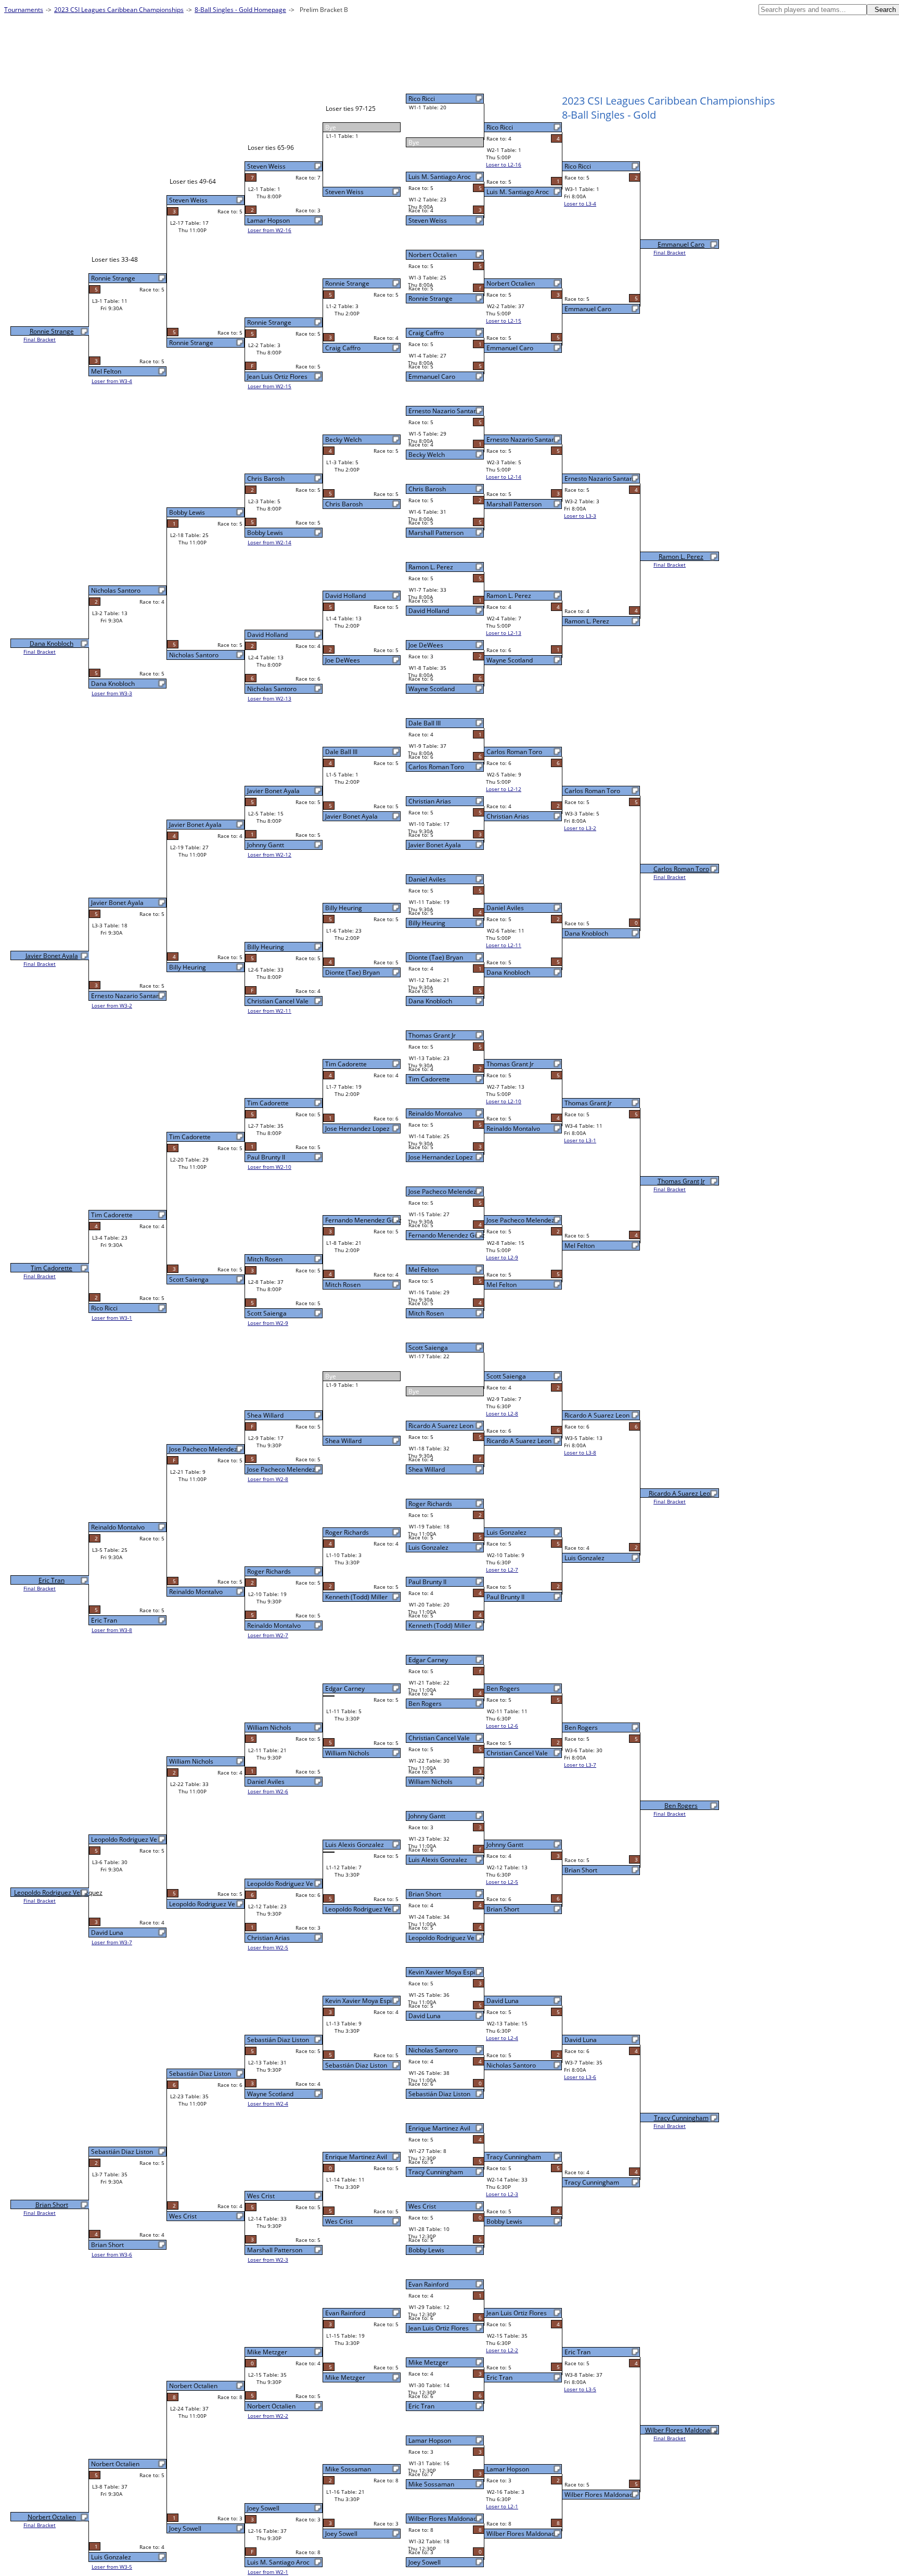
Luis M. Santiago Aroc (440, 177)
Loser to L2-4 (502, 2038)
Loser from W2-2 (268, 2416)
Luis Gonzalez (428, 1547)
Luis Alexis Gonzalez (438, 1860)
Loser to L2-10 (504, 1101)
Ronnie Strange (431, 298)
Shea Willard (427, 1469)
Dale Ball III (425, 723)
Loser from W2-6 (268, 1791)
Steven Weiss (428, 220)
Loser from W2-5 (268, 1947)
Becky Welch (427, 455)
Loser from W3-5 (112, 2567)
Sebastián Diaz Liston (439, 2094)
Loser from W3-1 (112, 1318)
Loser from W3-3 (112, 693)
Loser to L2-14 (504, 477)
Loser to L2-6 (502, 1726)
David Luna (425, 2016)
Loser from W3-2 (112, 1005)
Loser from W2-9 (268, 1323)
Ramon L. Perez (431, 567)
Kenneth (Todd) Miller (440, 1625)
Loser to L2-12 (504, 789)
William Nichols (431, 1782)
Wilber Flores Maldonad (443, 2518)
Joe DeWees (426, 645)
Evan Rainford (428, 2284)
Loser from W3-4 (112, 381)
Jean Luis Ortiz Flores (439, 2328)
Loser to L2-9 (502, 1257)
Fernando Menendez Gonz (447, 1235)
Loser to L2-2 (502, 2350)
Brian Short (425, 1894)
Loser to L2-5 (502, 1882)
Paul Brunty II (427, 1582)
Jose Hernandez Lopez (441, 1157)
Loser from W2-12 (269, 855)
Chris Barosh (427, 489)
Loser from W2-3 (268, 2260)
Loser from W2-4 (268, 2103)
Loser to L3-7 (580, 1765)
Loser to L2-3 (502, 2194)
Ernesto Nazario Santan (443, 411)
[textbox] (813, 10)
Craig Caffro (426, 333)
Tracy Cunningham (436, 2172)
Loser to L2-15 (504, 321)
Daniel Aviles (427, 879)
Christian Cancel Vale (439, 1738)
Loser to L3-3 (580, 516)
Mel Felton (423, 1270)
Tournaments (24, 10)
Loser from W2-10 (269, 1167)
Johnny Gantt (427, 1816)
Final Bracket (670, 252)
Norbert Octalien (433, 255)
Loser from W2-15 (269, 386)
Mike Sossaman (431, 2484)
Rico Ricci (422, 99)
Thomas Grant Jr (432, 1035)
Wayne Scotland (432, 689)
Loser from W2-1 (268, 2572)
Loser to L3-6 (580, 2077)
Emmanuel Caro (432, 377)
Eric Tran (421, 2406)
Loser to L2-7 (502, 1570)
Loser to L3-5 (580, 2389)
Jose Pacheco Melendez (442, 1191)
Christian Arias (430, 801)
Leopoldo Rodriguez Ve (441, 1938)
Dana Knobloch (430, 1001)
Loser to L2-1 (502, 2506)
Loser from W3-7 (112, 1942)
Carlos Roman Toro (436, 767)
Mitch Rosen (426, 1313)
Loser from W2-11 (269, 1011)
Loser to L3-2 (580, 828)
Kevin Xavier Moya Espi (442, 1972)
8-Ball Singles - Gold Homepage (240, 10)
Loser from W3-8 (112, 1630)
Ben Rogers (425, 1704)
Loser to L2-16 (504, 164)
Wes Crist (422, 2206)
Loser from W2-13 (269, 698)
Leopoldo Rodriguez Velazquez (58, 1892)
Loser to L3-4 (580, 203)
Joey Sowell (425, 2562)
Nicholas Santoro (433, 2050)
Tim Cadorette (429, 1079)
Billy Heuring (427, 923)
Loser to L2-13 (504, 633)
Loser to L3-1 (580, 1140)
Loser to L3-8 (580, 1452)
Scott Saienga (428, 1348)
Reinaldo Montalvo (435, 1113)
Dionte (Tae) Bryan (436, 957)
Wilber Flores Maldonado (681, 2430)
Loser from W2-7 (268, 1635)
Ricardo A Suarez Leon (441, 1426)
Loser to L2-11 (504, 945)
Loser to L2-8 (502, 1413)
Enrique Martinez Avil (439, 2128)
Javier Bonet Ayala (435, 845)
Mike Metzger (428, 2362)
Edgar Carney (428, 1660)
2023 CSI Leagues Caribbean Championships (119, 10)
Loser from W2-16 (269, 230)
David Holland (429, 611)
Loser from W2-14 (269, 542)
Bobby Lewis (426, 2250)
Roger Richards (430, 1504)
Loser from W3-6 (112, 2254)
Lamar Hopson (430, 2440)
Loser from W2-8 (268, 1479)
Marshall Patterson (436, 533)
